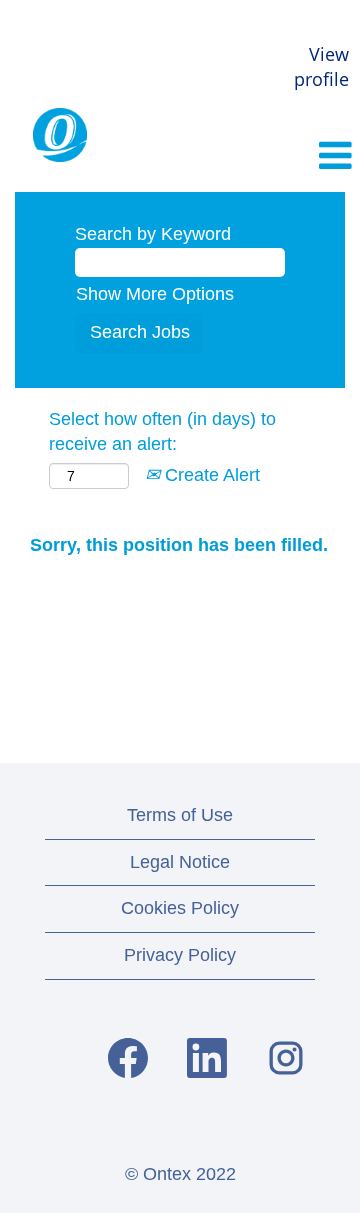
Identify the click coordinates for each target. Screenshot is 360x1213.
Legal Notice (180, 862)
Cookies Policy (180, 908)
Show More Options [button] (155, 294)
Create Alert (210, 475)
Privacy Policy (180, 955)
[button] (300, 157)
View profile (321, 67)
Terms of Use (180, 815)
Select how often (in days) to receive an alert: (162, 432)
